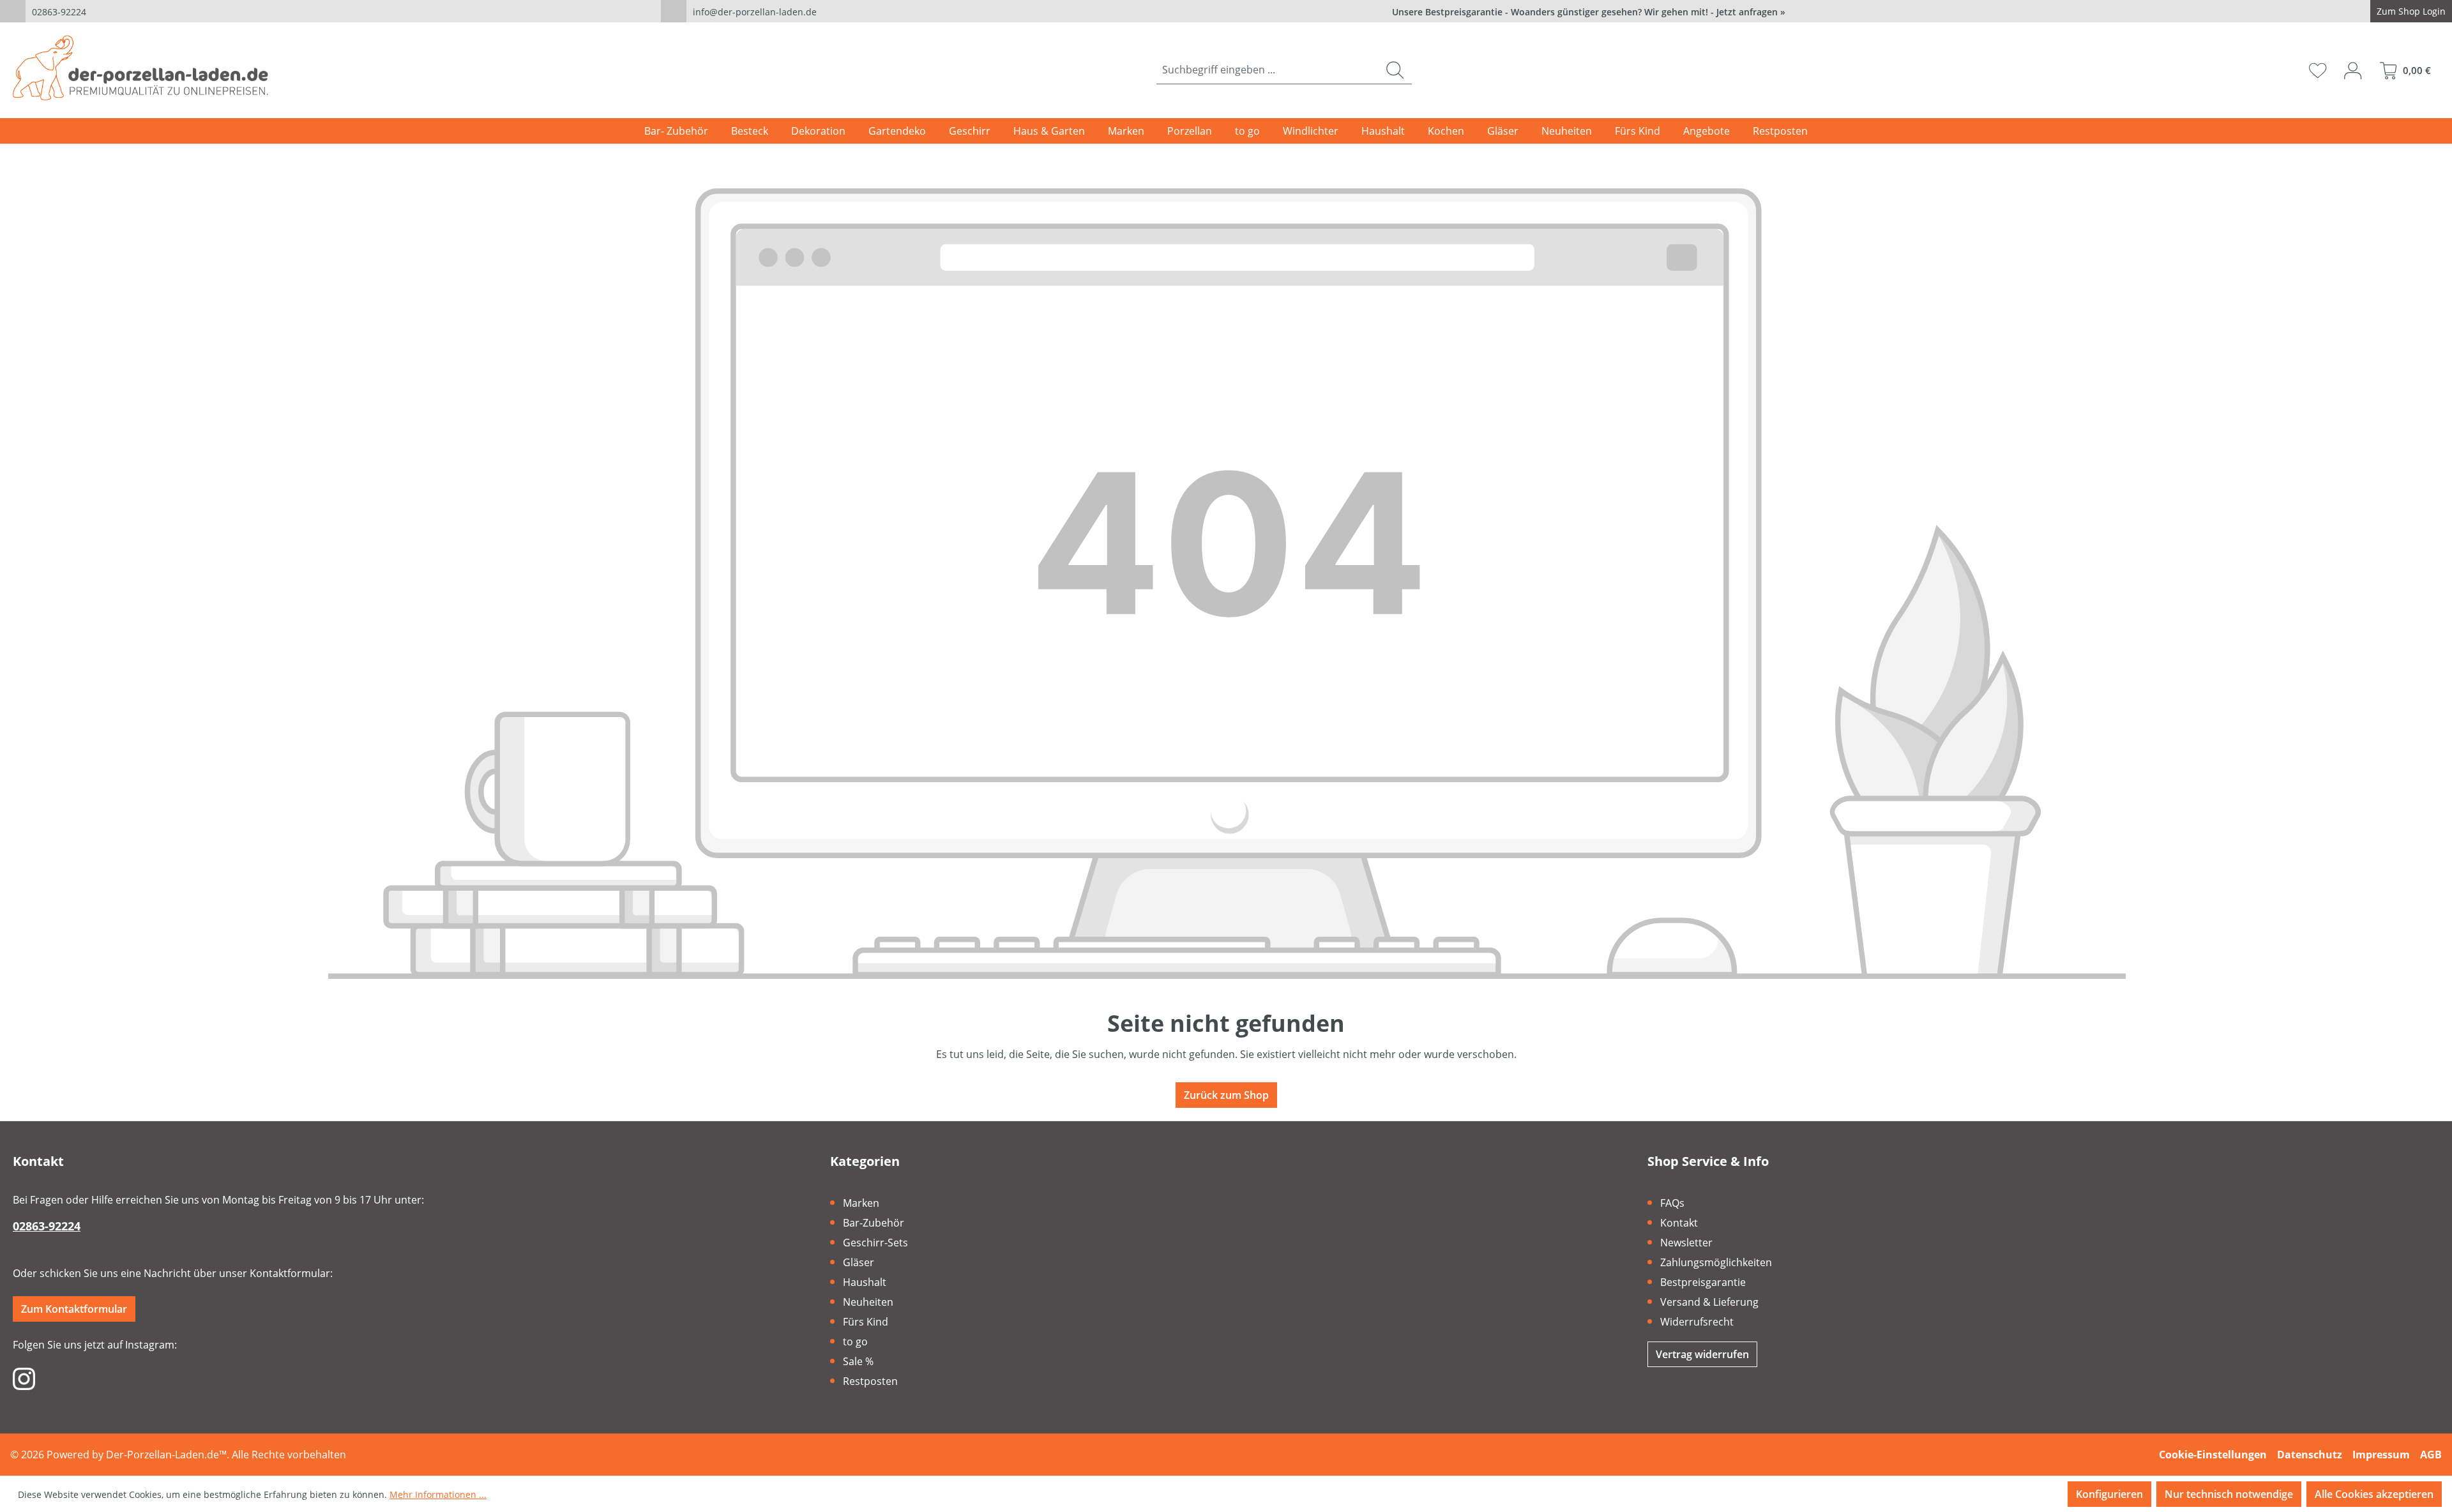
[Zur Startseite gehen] (140, 68)
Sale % (858, 1361)
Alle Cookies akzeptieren (2374, 1494)
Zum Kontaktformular (74, 1309)
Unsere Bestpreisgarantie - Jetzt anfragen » (1589, 12)
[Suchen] (1395, 70)
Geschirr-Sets (875, 1243)
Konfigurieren (2109, 1494)
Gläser (859, 1262)
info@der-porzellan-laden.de (755, 12)
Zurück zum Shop (1226, 1095)
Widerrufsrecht (1697, 1322)
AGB (2431, 1455)
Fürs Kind (866, 1322)
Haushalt (865, 1282)
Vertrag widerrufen (1702, 1354)
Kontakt (1679, 1223)
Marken (861, 1203)
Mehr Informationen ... (438, 1494)
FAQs (1672, 1203)
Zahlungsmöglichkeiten (1716, 1262)
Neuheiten (868, 1302)
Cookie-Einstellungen (2213, 1455)
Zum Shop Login (2411, 11)
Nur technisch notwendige (2229, 1494)
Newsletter (1686, 1243)
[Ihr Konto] (2353, 70)
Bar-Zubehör (874, 1223)
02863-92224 (59, 12)
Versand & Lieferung (1709, 1302)
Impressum (2381, 1455)
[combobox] (1268, 70)
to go (855, 1342)
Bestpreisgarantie (1703, 1282)
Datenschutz (2310, 1455)
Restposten (870, 1381)
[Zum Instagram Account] (24, 1378)
